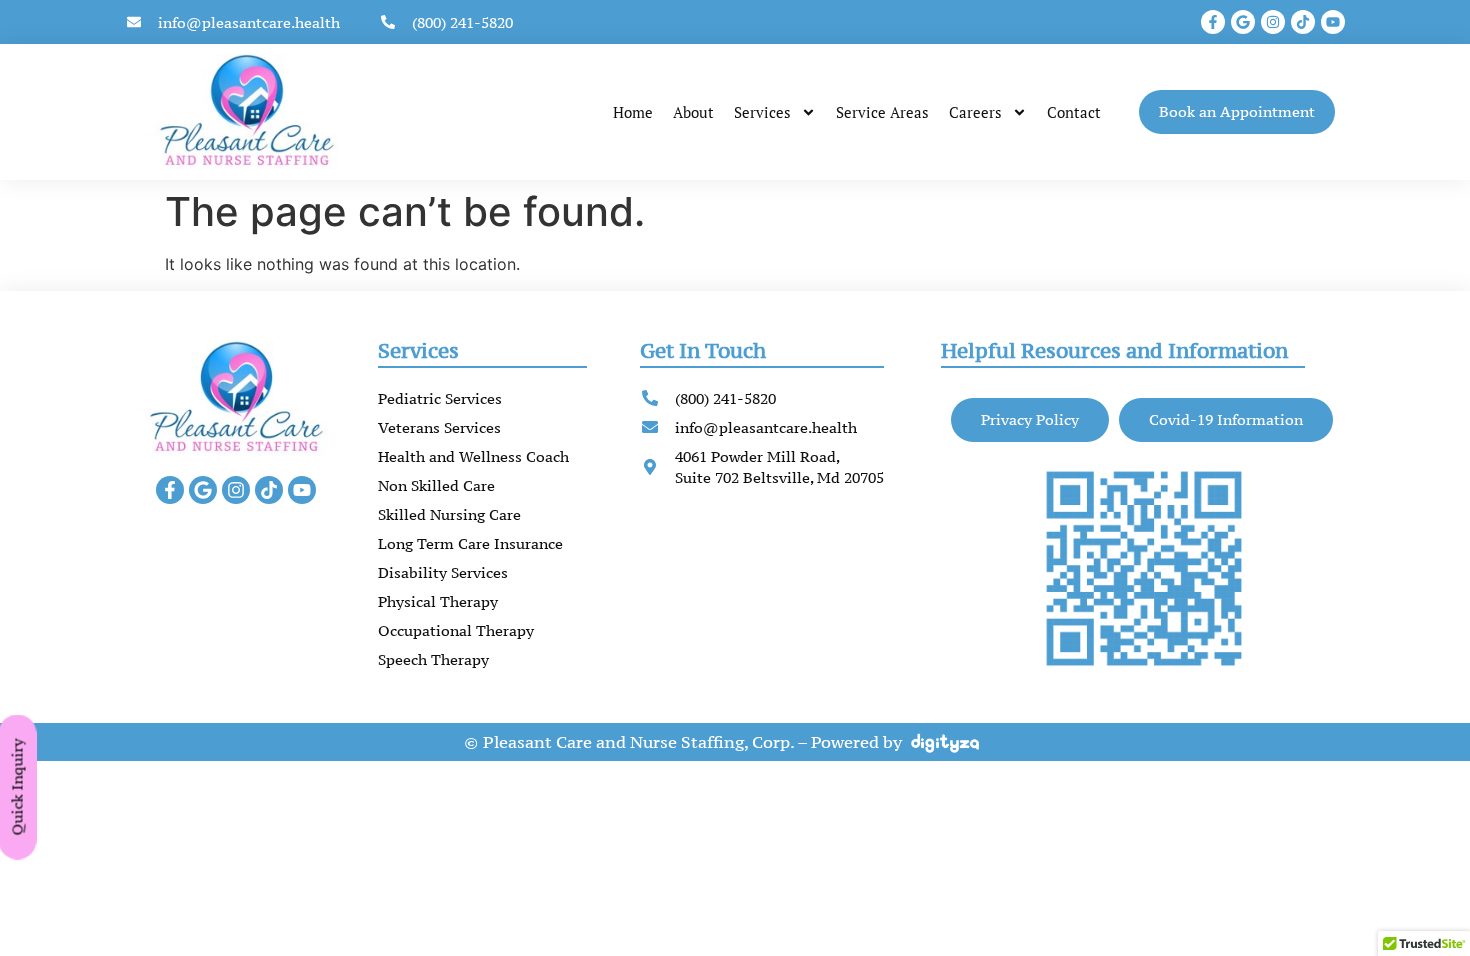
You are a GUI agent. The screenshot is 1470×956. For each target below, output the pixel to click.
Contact (1074, 112)
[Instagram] (1273, 22)
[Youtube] (1333, 22)
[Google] (1243, 22)
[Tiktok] (1303, 22)
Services (762, 112)
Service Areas (882, 112)
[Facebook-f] (1213, 22)
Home (633, 112)
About (693, 112)
